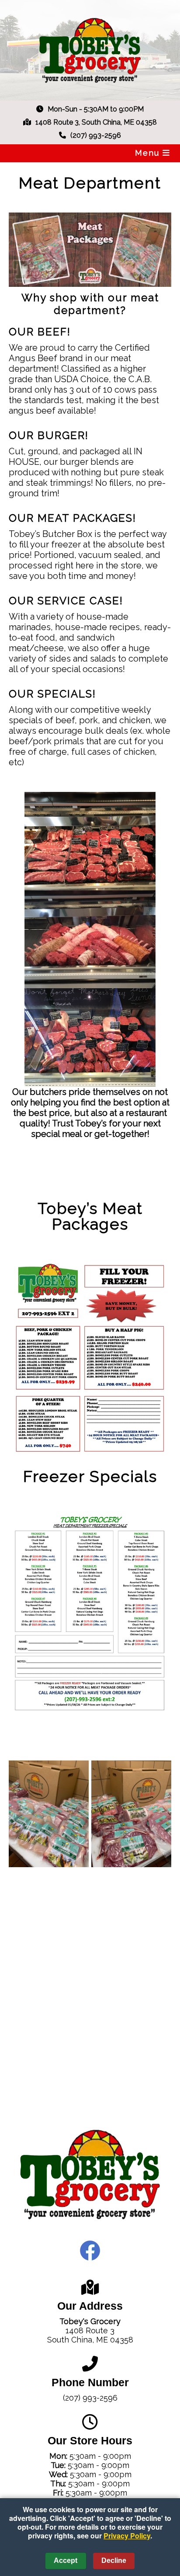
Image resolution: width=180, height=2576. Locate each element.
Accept (66, 2560)
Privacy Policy (127, 2536)
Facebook (90, 2251)
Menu (149, 153)
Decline (114, 2560)
